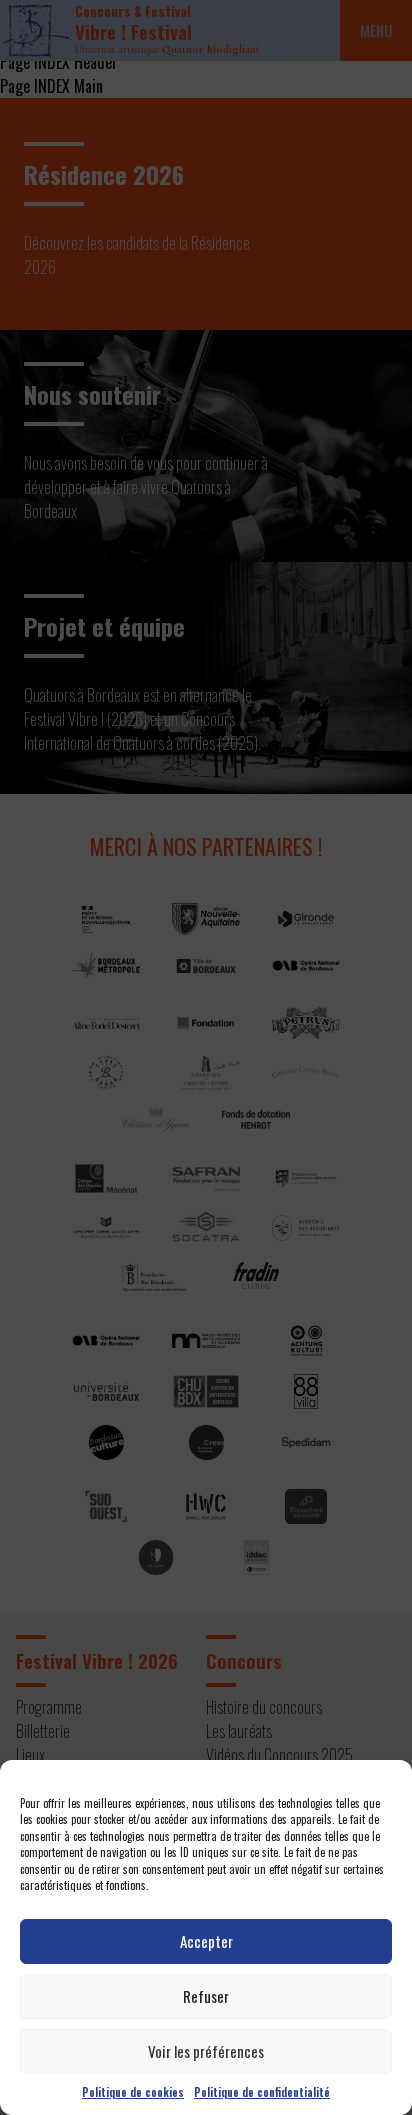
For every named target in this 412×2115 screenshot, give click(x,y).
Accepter (206, 1941)
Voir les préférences (206, 2051)
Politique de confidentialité (262, 2092)
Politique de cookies (133, 2092)
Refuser (206, 1996)
